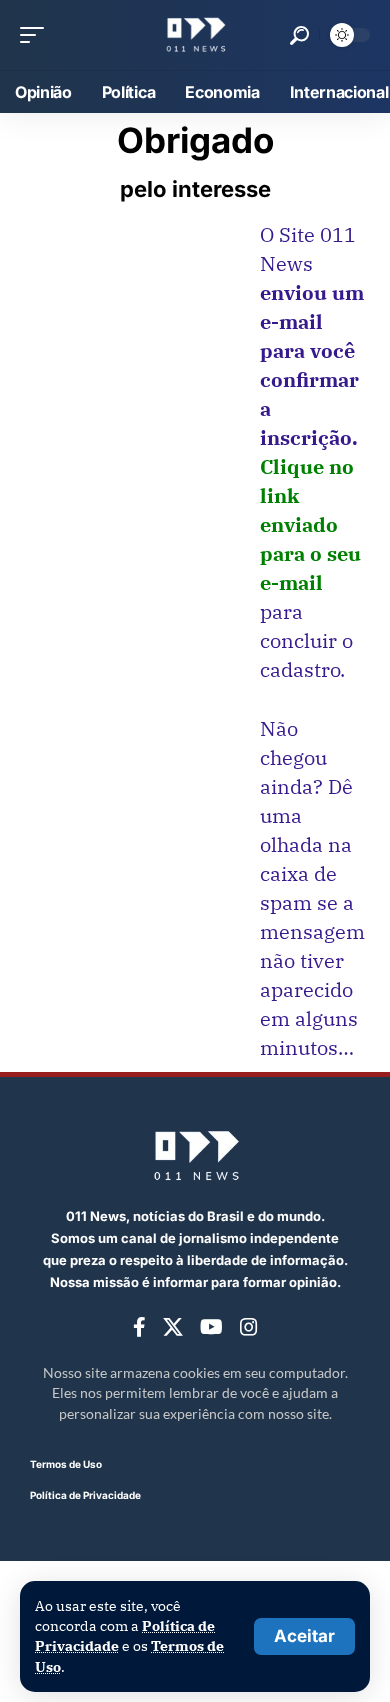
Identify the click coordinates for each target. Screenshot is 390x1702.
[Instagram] (249, 1327)
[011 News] (195, 35)
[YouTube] (211, 1327)
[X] (173, 1327)
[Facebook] (139, 1327)
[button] (304, 1636)
